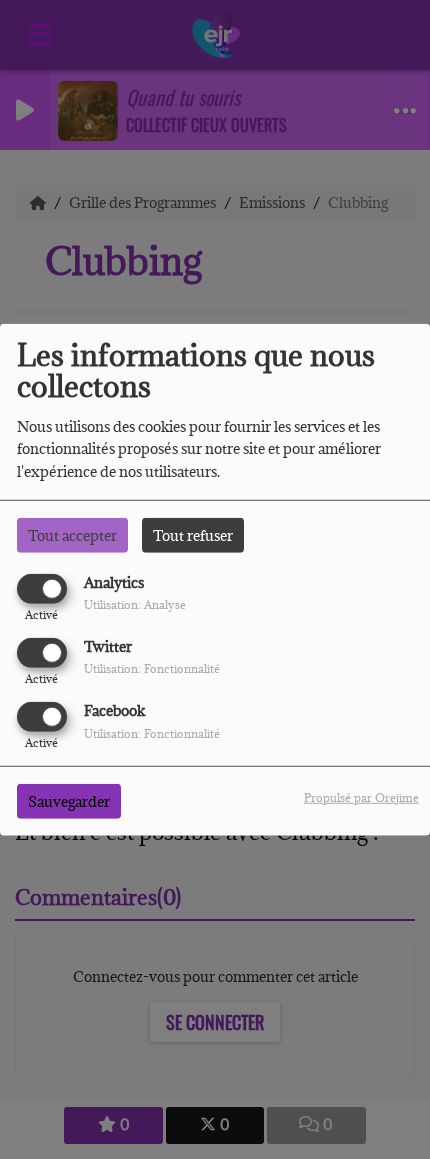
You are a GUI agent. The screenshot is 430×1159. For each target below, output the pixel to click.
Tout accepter (72, 534)
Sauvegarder (69, 801)
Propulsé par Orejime (361, 797)
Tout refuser (193, 534)
